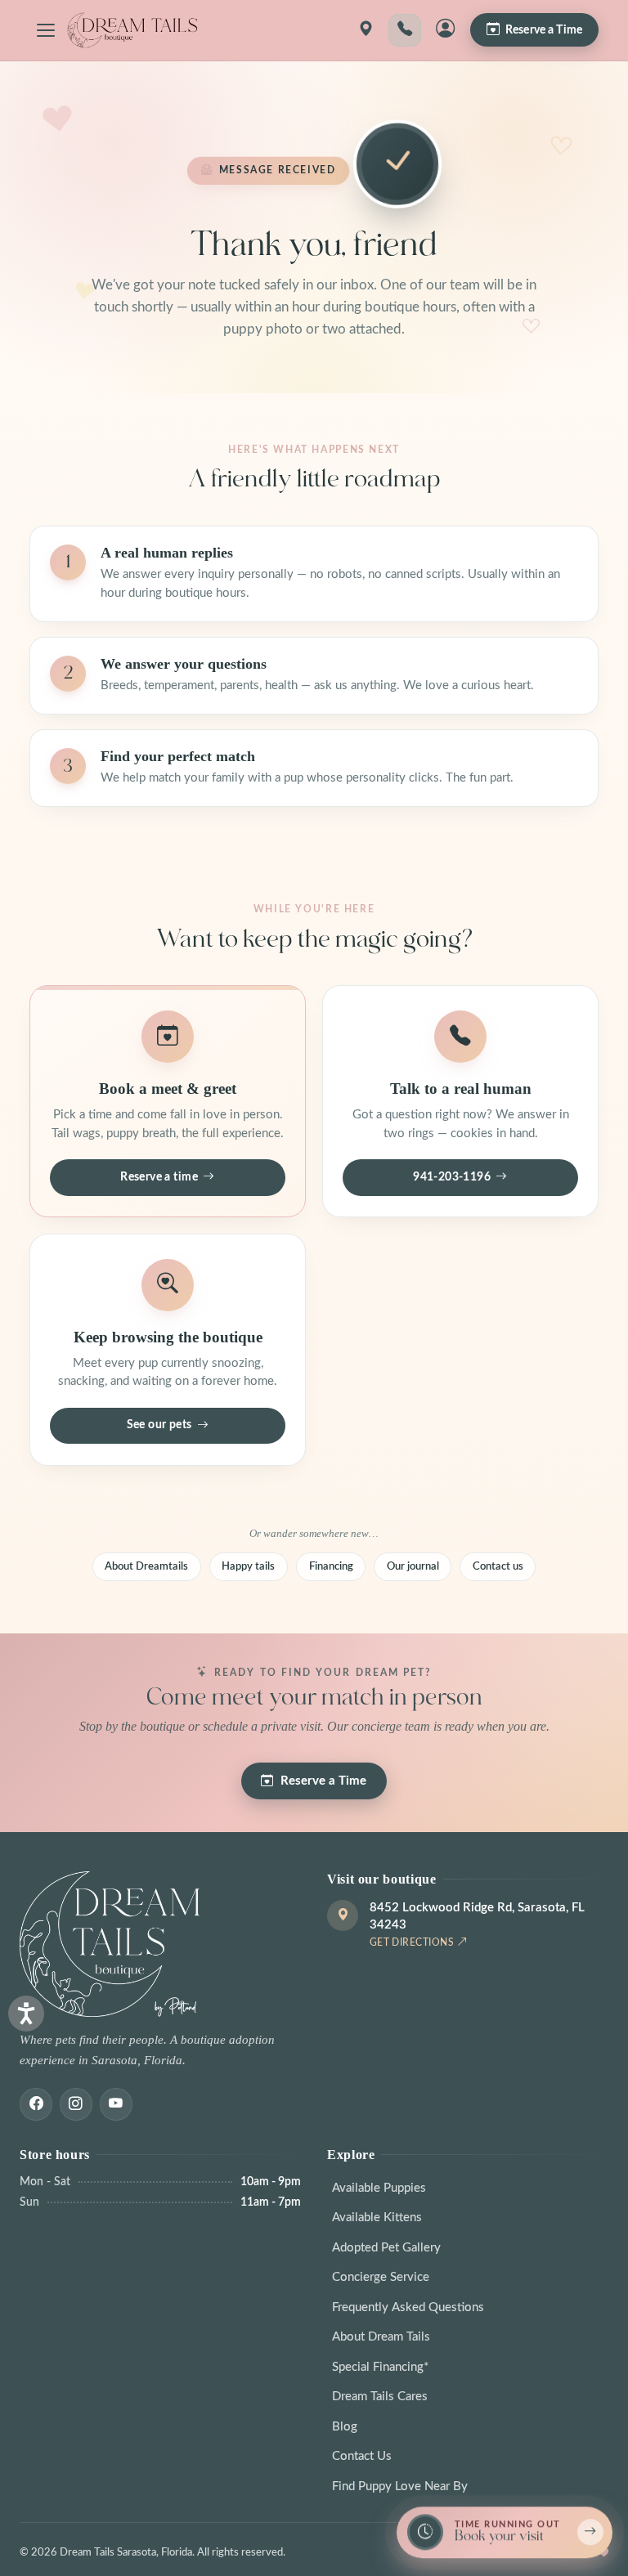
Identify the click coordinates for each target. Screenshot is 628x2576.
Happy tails (248, 1566)
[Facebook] (36, 2104)
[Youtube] (116, 2104)
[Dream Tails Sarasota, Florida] (132, 30)
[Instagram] (76, 2104)
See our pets (159, 1425)
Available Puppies (379, 2188)
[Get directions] (366, 30)
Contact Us (362, 2456)
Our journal (413, 1566)
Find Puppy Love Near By (400, 2486)
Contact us (498, 1566)
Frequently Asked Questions (408, 2307)
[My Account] (446, 30)
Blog (345, 2427)
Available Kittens (377, 2218)
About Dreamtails (146, 1566)
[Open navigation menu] (46, 30)
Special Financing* (380, 2367)
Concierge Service (381, 2277)
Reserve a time (159, 1177)
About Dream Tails (381, 2337)
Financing (331, 1566)
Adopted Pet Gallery (386, 2248)
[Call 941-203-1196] (405, 30)
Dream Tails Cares (380, 2397)
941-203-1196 (452, 1177)
